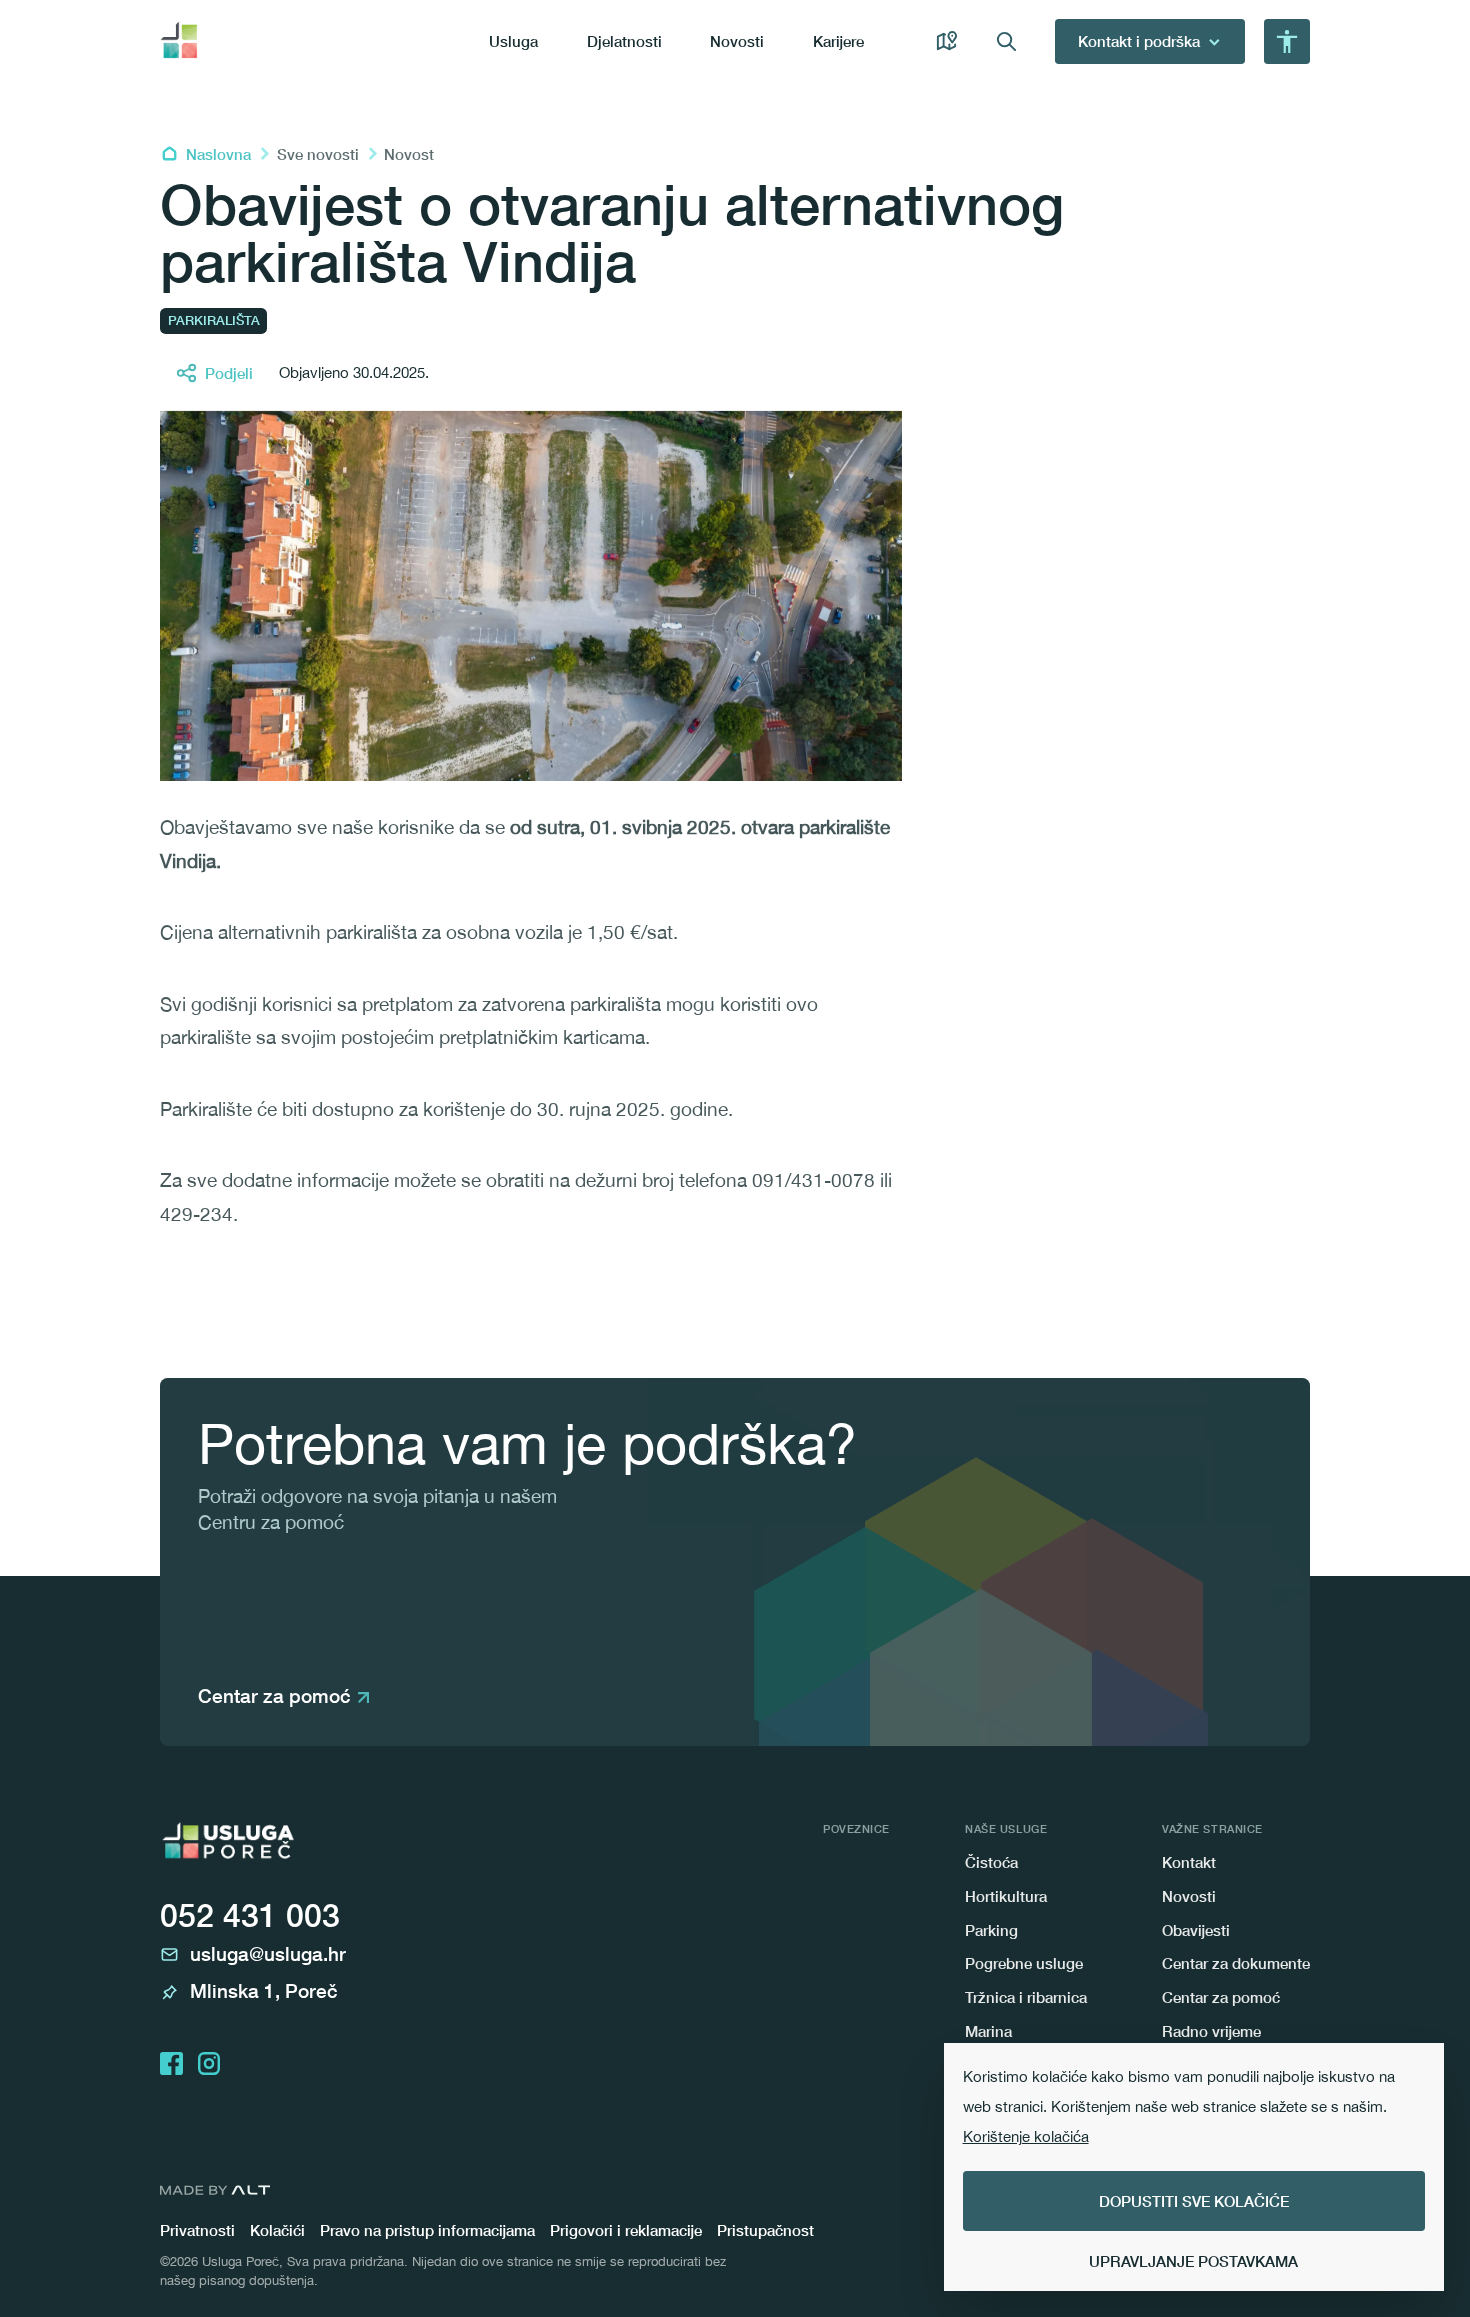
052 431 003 (250, 1915)
